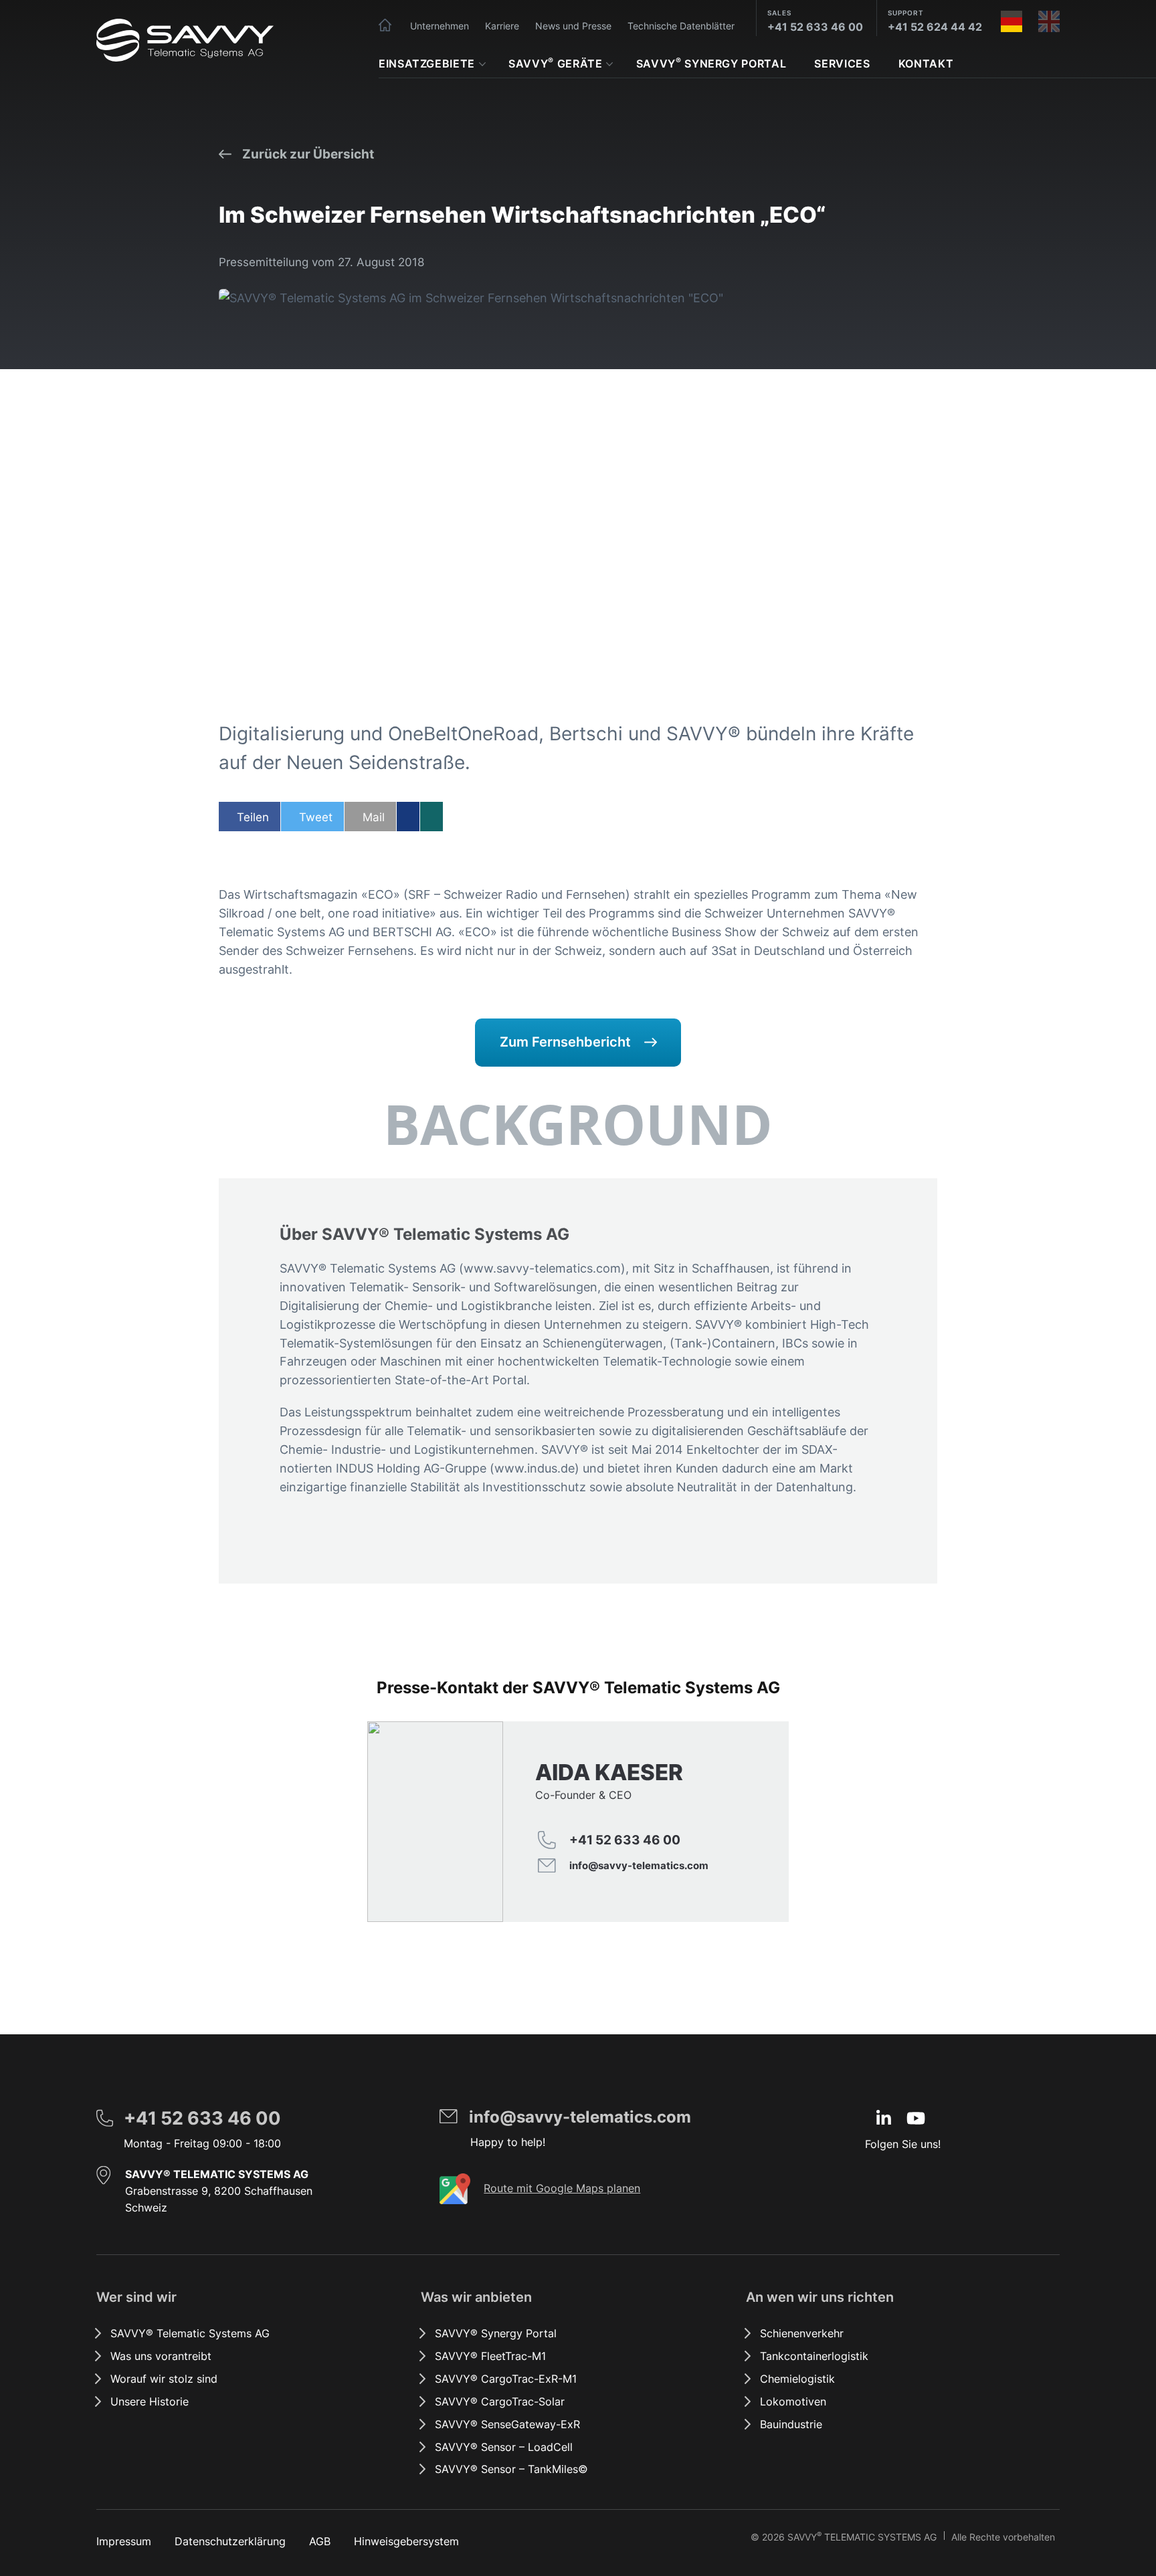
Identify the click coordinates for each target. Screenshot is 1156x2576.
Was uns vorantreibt (161, 2356)
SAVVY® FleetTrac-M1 (490, 2356)
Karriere (502, 26)
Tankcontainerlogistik (814, 2356)
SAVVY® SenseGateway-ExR (507, 2424)
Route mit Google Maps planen (562, 2188)
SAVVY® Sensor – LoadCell (504, 2447)
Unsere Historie (150, 2401)
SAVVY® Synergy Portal (496, 2333)
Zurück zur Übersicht (308, 154)
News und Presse (573, 26)
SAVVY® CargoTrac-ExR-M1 (506, 2379)
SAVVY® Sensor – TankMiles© (511, 2469)
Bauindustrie (791, 2424)
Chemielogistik (797, 2379)
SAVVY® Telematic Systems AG (190, 2333)
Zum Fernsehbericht (565, 1042)
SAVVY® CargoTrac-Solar (500, 2401)
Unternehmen (440, 26)
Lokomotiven (793, 2401)
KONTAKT (926, 64)
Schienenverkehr (802, 2333)
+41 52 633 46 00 (815, 27)
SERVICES (842, 64)
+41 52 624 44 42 (935, 27)
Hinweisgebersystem (406, 2541)
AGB (320, 2541)
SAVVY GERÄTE (555, 63)
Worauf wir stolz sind (164, 2379)
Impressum (124, 2541)
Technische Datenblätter (681, 26)
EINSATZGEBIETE (427, 64)
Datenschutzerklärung (230, 2541)
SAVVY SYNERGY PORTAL (711, 63)
